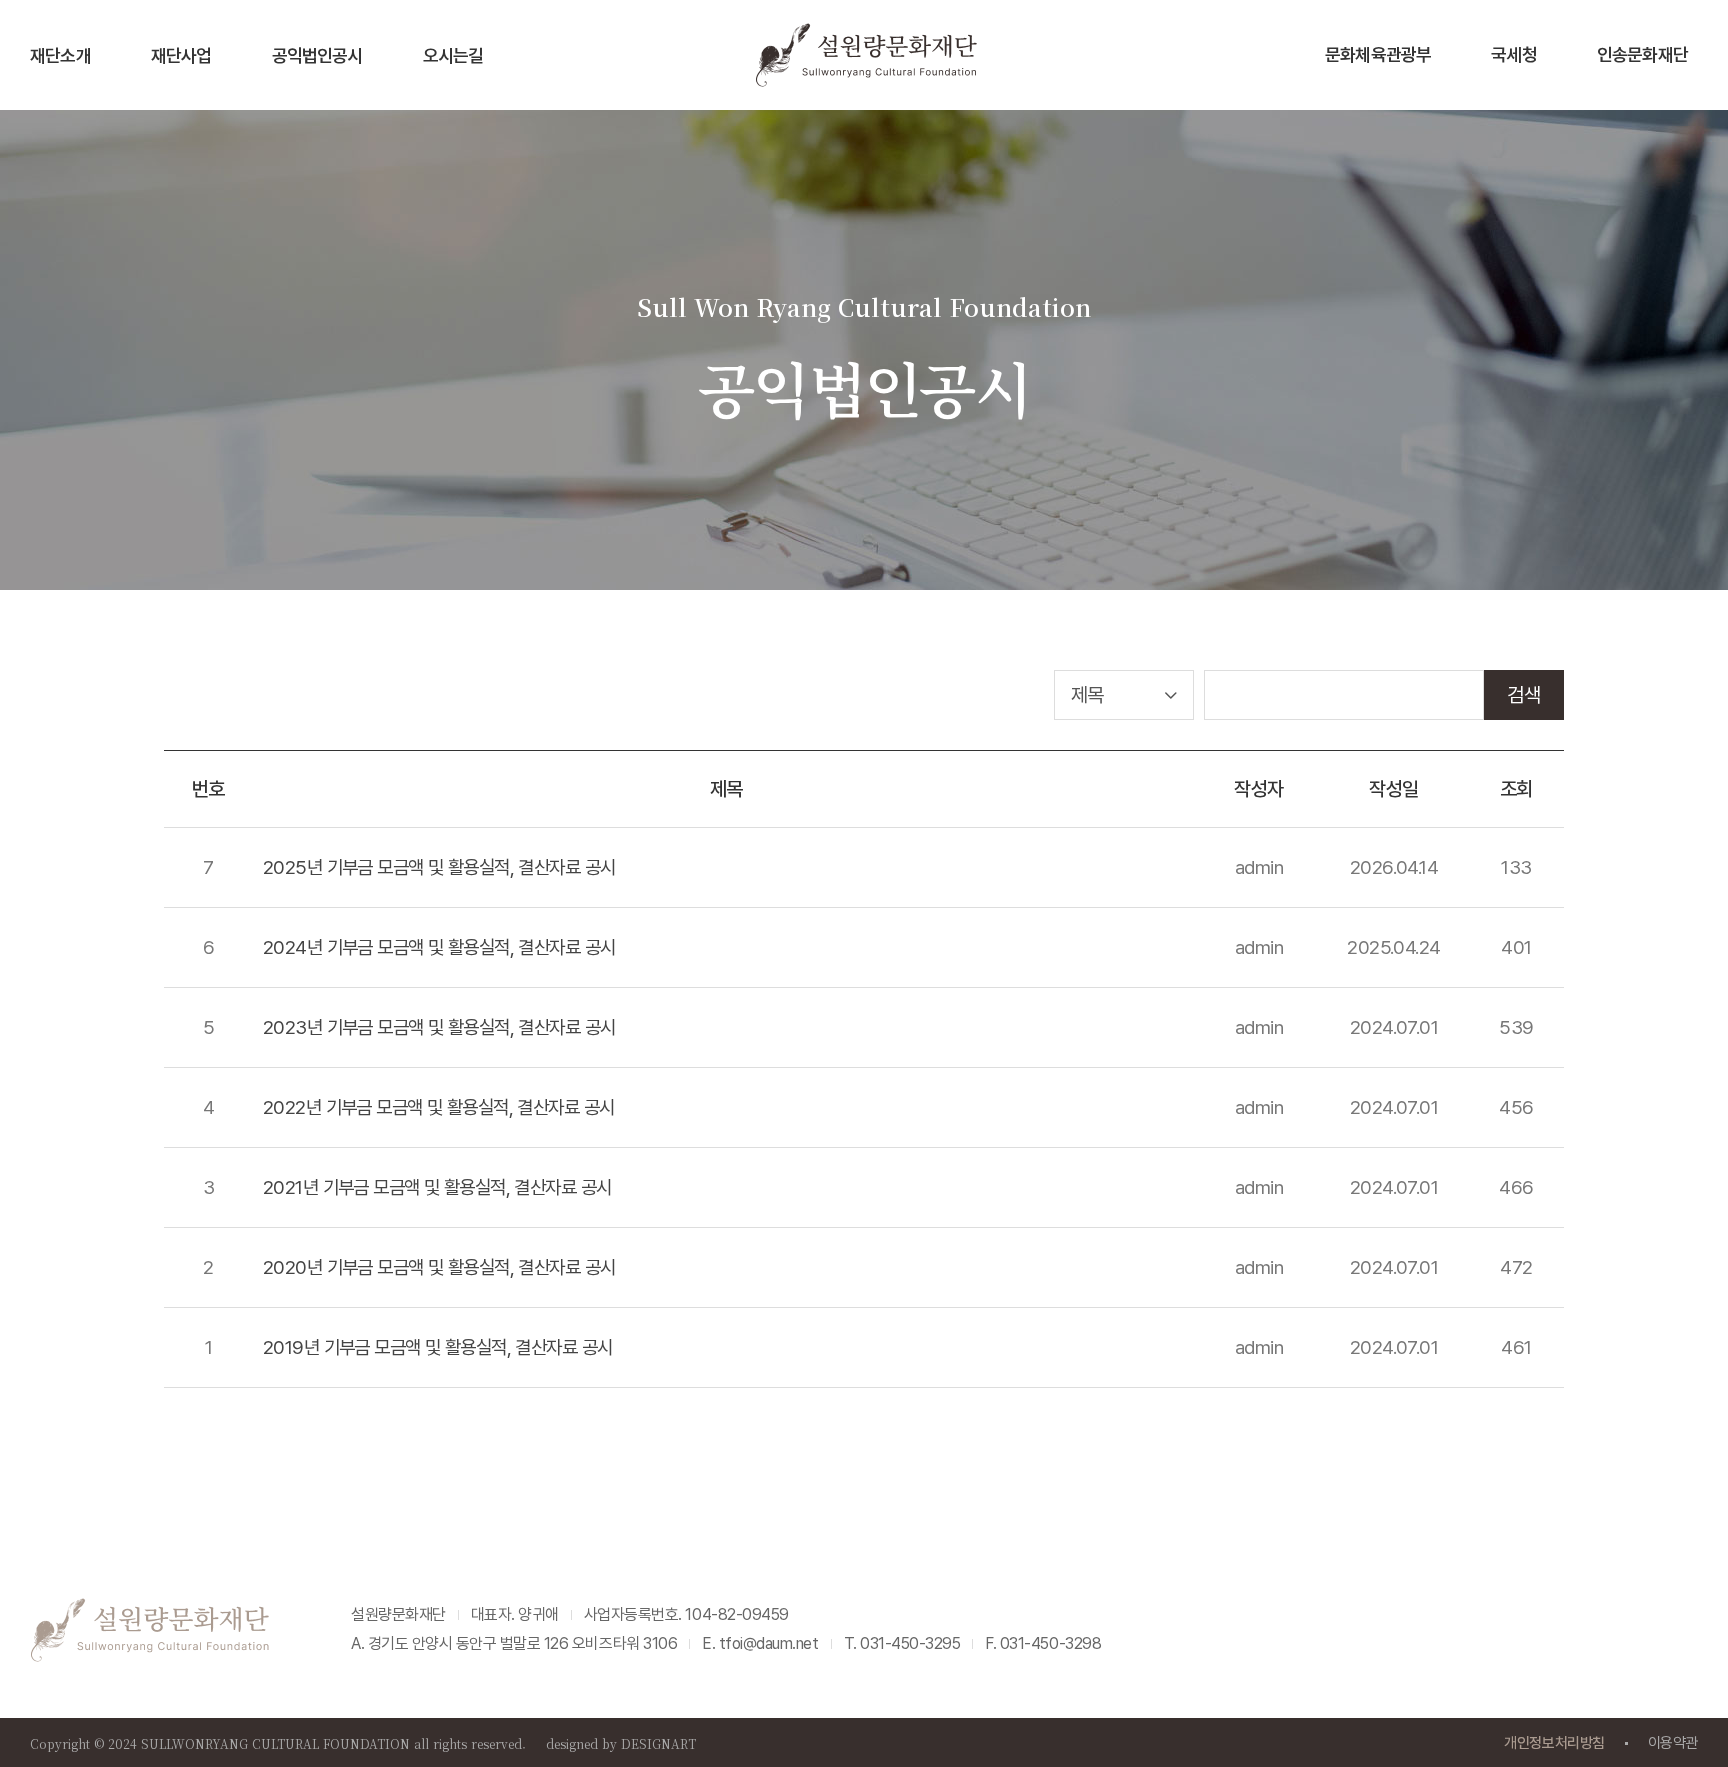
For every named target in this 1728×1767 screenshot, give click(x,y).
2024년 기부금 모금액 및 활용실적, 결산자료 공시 (439, 948)
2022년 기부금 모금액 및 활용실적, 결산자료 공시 (438, 1108)
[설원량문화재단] (865, 54)
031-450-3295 (910, 1643)
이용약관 (1673, 1743)
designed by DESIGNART (621, 1743)
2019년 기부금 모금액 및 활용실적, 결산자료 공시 (437, 1348)
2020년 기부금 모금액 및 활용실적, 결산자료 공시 (439, 1268)
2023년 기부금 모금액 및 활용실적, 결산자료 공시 (439, 1028)
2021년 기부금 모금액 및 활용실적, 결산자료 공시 (437, 1188)
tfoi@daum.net (769, 1643)
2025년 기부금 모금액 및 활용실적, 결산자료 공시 (439, 868)
